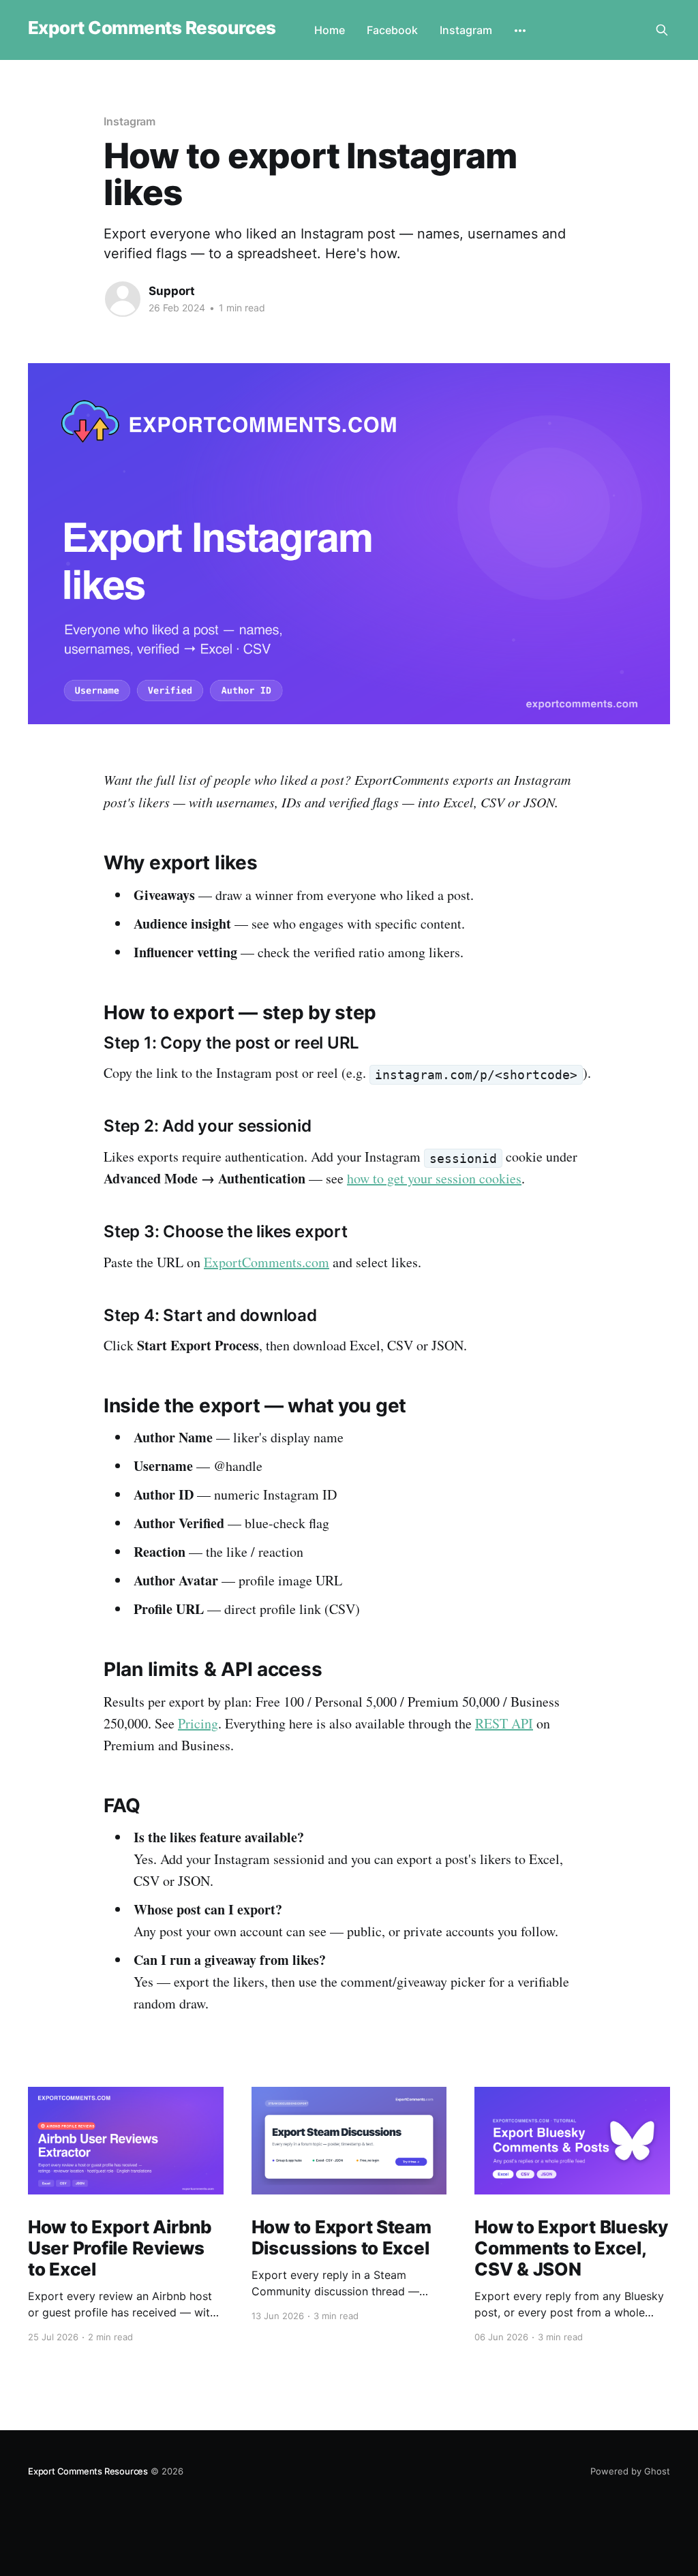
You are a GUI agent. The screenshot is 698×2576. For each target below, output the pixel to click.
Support (172, 291)
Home (330, 30)
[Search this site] (662, 30)
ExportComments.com (267, 1262)
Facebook (392, 30)
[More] (520, 31)
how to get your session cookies (434, 1178)
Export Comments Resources (152, 28)
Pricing (198, 1723)
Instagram (466, 30)
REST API (504, 1723)
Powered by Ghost (630, 2471)
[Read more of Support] (123, 299)
